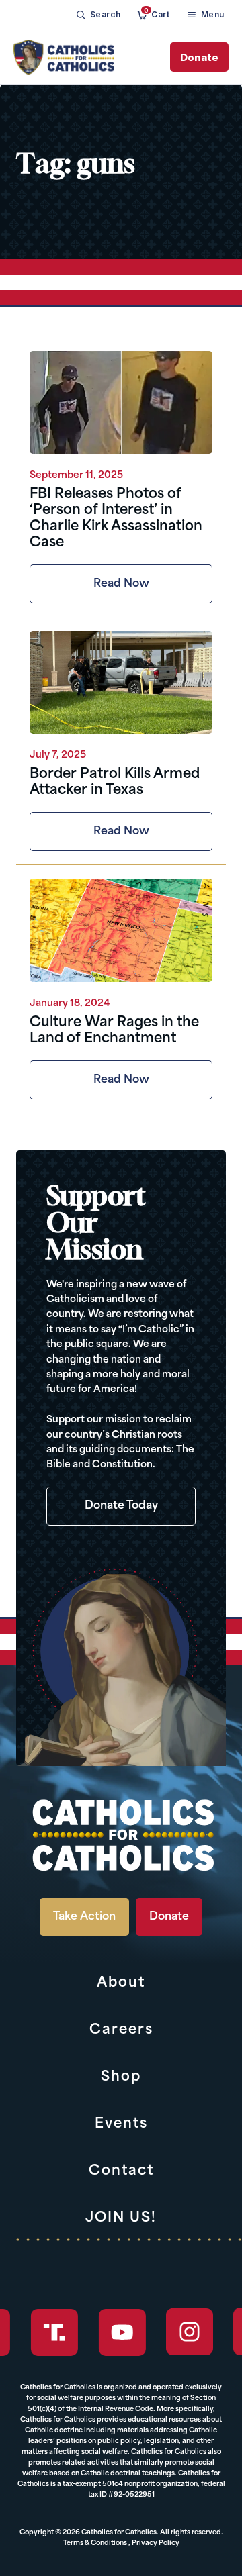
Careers (121, 2030)
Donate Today (121, 1506)
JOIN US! (121, 2218)
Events (121, 2124)
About (121, 1983)
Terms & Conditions (95, 2543)
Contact (121, 2171)
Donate (199, 57)
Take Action (84, 1917)
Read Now (121, 584)
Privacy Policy (156, 2543)
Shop (121, 2077)
